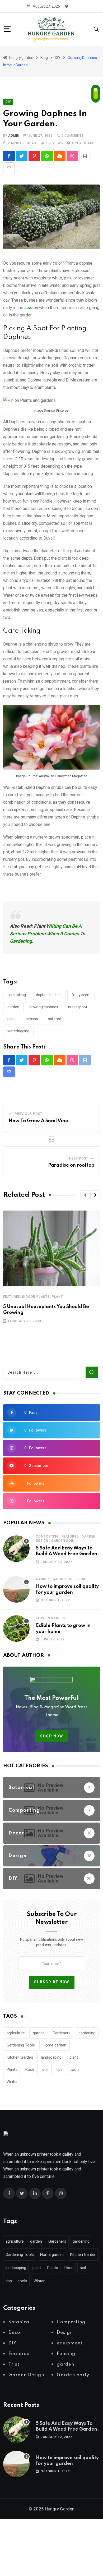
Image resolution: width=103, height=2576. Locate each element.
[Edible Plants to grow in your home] (16, 1629)
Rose (30, 2069)
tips (59, 2069)
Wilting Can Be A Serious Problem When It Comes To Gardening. (47, 934)
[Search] (96, 29)
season (31, 308)
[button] (85, 1195)
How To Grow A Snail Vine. (39, 1121)
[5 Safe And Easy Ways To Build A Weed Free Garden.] (16, 1549)
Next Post (79, 1158)
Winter (12, 2082)
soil (82, 1579)
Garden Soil (63, 1541)
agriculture (16, 2033)
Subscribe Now (52, 1982)
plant (12, 1019)
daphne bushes (49, 995)
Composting (47, 1537)
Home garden (55, 2045)
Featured (12, 1297)
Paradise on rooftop (71, 1165)
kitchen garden (50, 1618)
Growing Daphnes (44, 1007)
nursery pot (78, 1007)
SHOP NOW (52, 1736)
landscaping (51, 2057)
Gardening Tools (21, 2045)
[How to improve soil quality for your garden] (16, 1589)
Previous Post (29, 1114)
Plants (12, 2069)
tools (75, 2069)
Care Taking (17, 995)
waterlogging (18, 1031)
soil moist (56, 1019)
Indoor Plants (36, 1297)
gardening (87, 2033)
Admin (14, 136)
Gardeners (62, 2033)
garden (13, 1007)
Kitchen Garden (20, 2057)
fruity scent (81, 995)
